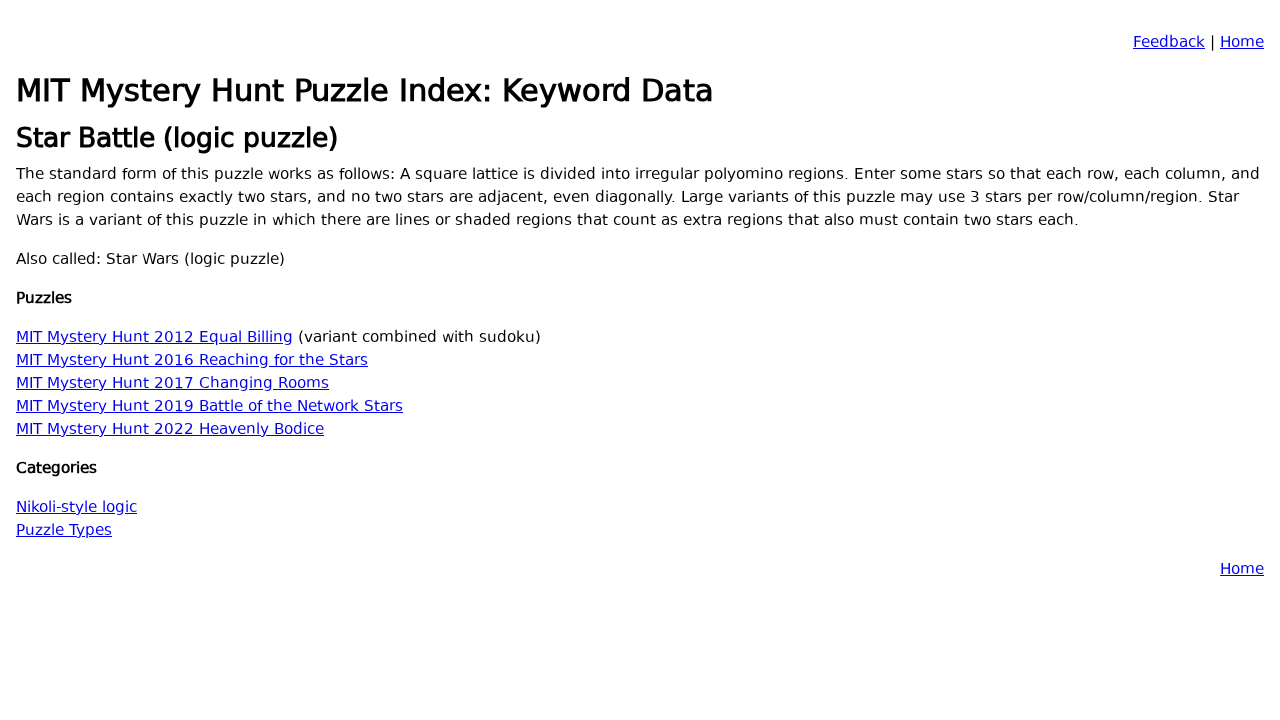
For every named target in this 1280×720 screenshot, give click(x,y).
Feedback (1169, 43)
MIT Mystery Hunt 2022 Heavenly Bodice (170, 430)
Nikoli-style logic (76, 508)
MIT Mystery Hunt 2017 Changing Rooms (172, 384)
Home (1242, 43)
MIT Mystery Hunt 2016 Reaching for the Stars (192, 361)
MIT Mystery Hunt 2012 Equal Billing (154, 338)
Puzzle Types (64, 531)
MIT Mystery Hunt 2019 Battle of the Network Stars (209, 407)
